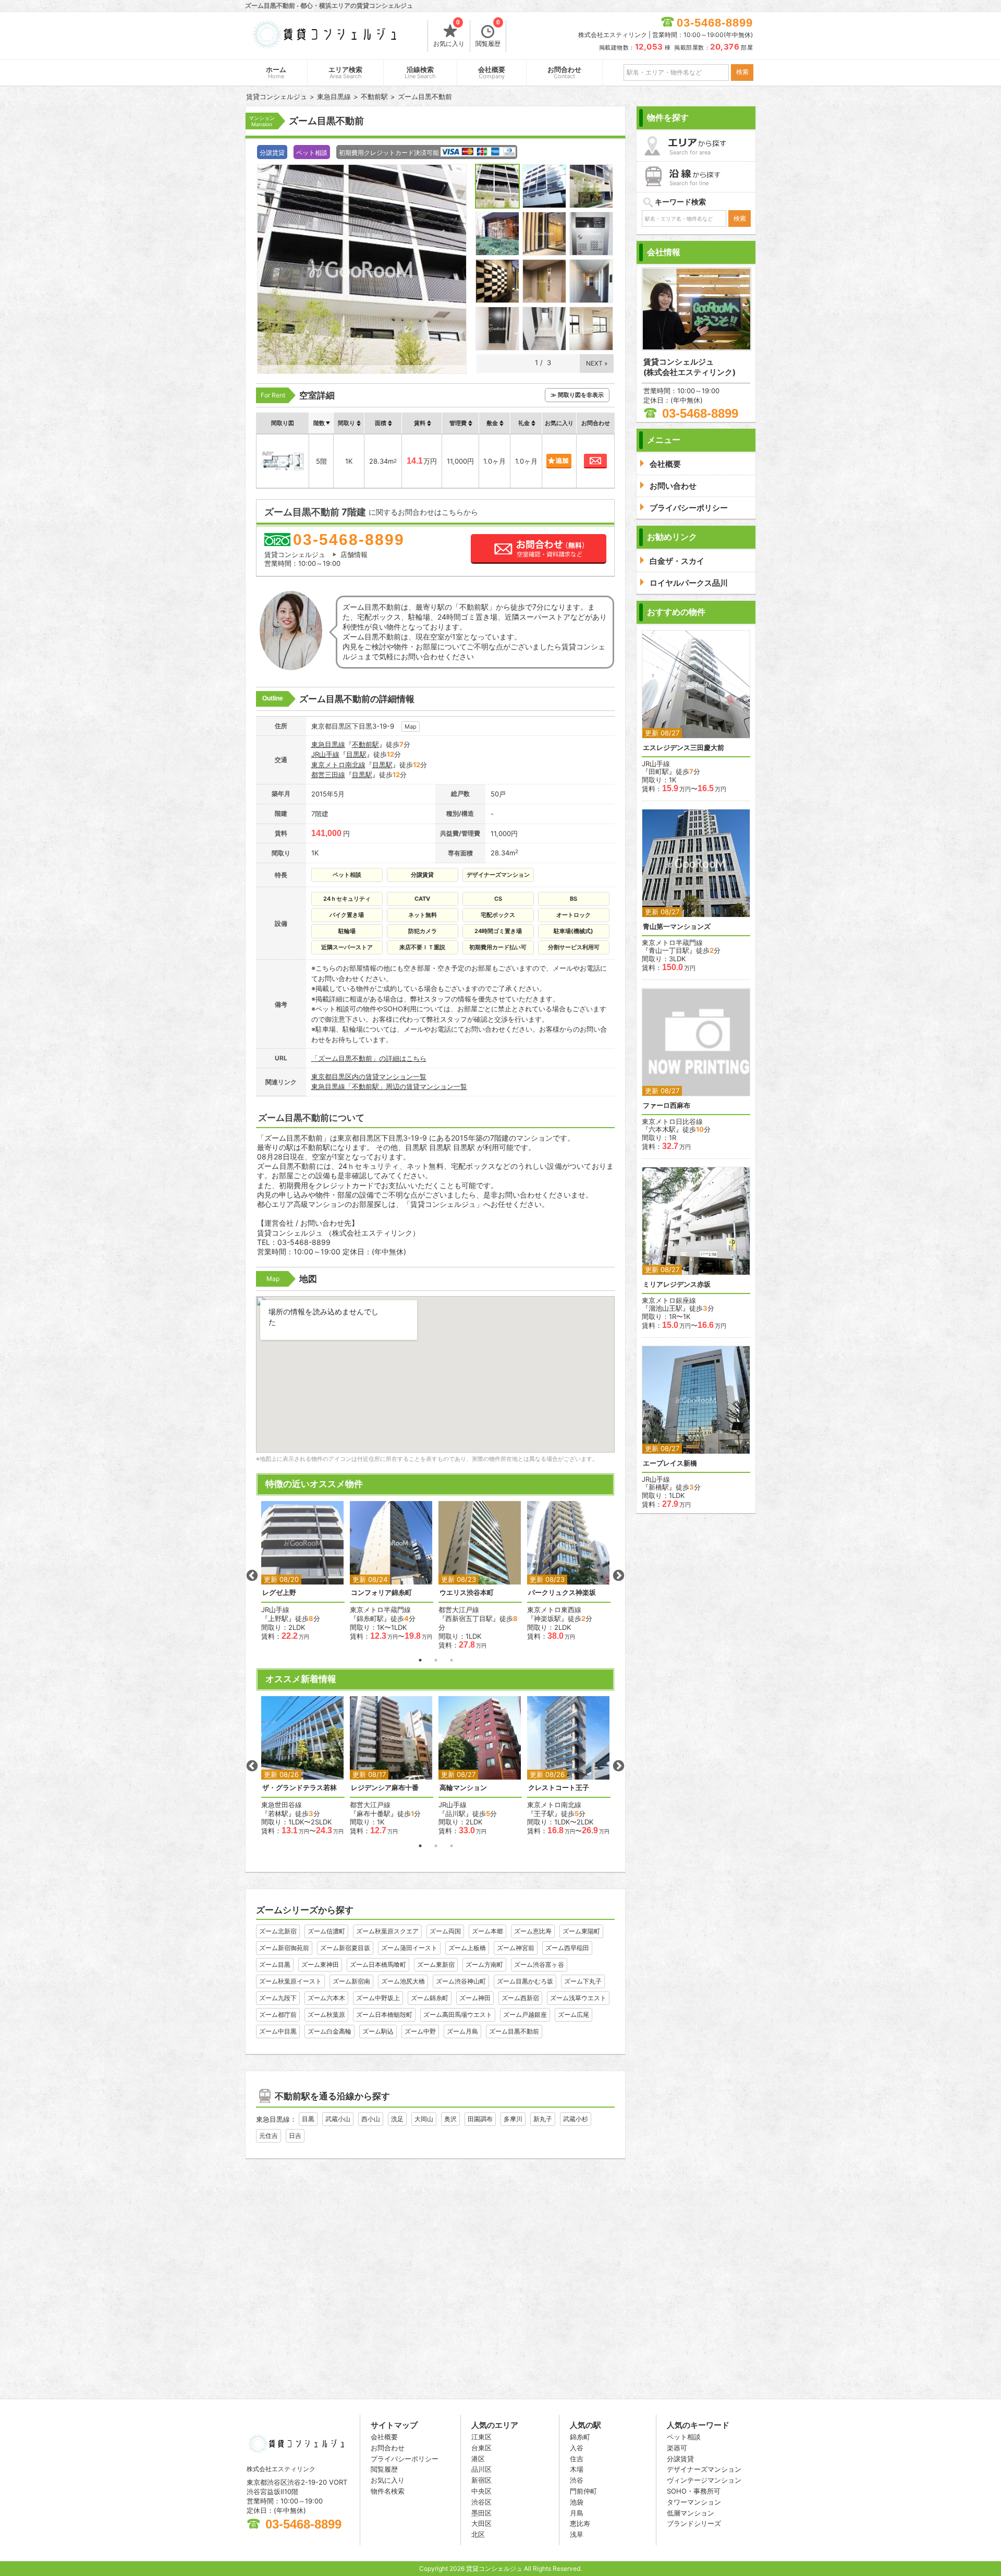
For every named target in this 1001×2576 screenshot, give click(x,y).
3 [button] (451, 1660)
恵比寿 (580, 2523)
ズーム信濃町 (326, 1931)
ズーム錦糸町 (430, 1998)
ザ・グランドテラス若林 (300, 1788)
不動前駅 (365, 744)
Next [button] (618, 1576)
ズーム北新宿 (278, 1931)
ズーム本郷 (487, 1931)
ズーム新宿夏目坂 (345, 1948)
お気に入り (449, 34)
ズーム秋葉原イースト (290, 1981)
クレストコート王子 (559, 1788)
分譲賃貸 (680, 2459)
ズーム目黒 (275, 1964)
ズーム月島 (462, 2031)
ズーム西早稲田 (567, 1948)
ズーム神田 (475, 1998)
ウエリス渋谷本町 (467, 1593)
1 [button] (420, 1660)
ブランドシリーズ (694, 2523)
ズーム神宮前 (516, 1948)
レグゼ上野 (279, 1593)
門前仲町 (583, 2491)
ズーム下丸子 (583, 1981)
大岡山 (424, 2119)
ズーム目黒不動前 (514, 2031)
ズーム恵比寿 (533, 1931)
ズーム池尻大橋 (403, 1981)
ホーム (276, 73)
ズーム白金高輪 (329, 2031)
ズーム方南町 (484, 1964)
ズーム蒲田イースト (409, 1948)
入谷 (577, 2448)
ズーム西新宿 (520, 1998)
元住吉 (268, 2136)
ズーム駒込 (378, 2031)
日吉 (295, 2136)
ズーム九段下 (278, 1998)
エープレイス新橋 (670, 1463)
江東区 (481, 2437)
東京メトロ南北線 (338, 765)
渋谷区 (481, 2502)
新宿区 (481, 2480)
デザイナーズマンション (704, 2469)
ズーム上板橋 (467, 1948)
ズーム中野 (420, 2031)
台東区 (481, 2448)
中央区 (481, 2491)
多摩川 (513, 2119)
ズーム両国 (445, 1931)
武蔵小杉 (576, 2119)
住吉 (577, 2459)
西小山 (371, 2119)
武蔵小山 (338, 2119)
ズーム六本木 (326, 1998)
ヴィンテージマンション (704, 2480)
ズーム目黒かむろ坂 (525, 1981)
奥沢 (450, 2119)
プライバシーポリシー (405, 2459)
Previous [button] (252, 1576)
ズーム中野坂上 (378, 1998)
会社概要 (492, 73)
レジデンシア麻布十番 (385, 1788)
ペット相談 (684, 2437)
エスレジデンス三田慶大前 (683, 748)
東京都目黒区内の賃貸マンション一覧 (369, 1077)
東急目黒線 (328, 744)
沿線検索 (420, 73)
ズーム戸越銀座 (525, 2015)
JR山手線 (325, 754)
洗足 (397, 2119)
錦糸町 (580, 2437)
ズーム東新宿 (436, 1964)
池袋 (577, 2502)
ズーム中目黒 (278, 2031)
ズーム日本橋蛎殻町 (384, 2015)
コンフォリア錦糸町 (381, 1593)
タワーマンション (694, 2502)
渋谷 (577, 2480)
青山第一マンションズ (677, 927)
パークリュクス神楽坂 (562, 1593)
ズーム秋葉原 (326, 2015)
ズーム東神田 (320, 1964)
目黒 (308, 2119)
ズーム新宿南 (351, 1981)
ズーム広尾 (573, 2015)
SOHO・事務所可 (694, 2491)
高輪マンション (463, 1788)
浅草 (577, 2534)
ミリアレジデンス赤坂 (677, 1284)
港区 (478, 2459)
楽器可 (677, 2448)
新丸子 (543, 2119)
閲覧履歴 (488, 34)
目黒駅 (356, 754)
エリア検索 (345, 73)
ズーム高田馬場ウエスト (458, 2015)
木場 (577, 2469)
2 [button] (436, 1660)
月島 (577, 2513)
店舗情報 (354, 554)
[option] (303, 1571)
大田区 (481, 2523)
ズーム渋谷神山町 (461, 1981)
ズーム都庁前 (278, 2015)
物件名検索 (388, 2491)
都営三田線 (328, 775)
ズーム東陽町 (581, 1931)
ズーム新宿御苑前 (284, 1948)
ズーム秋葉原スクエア (387, 1931)
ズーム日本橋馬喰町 (378, 1964)
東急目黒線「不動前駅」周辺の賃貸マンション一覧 (389, 1086)
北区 (478, 2534)
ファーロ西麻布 (667, 1105)
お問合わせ (564, 73)
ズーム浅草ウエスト (578, 1998)
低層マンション (691, 2513)
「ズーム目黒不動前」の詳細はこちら (369, 1058)
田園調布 (480, 2119)
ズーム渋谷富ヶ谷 (539, 1964)
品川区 (481, 2469)
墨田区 (481, 2513)
